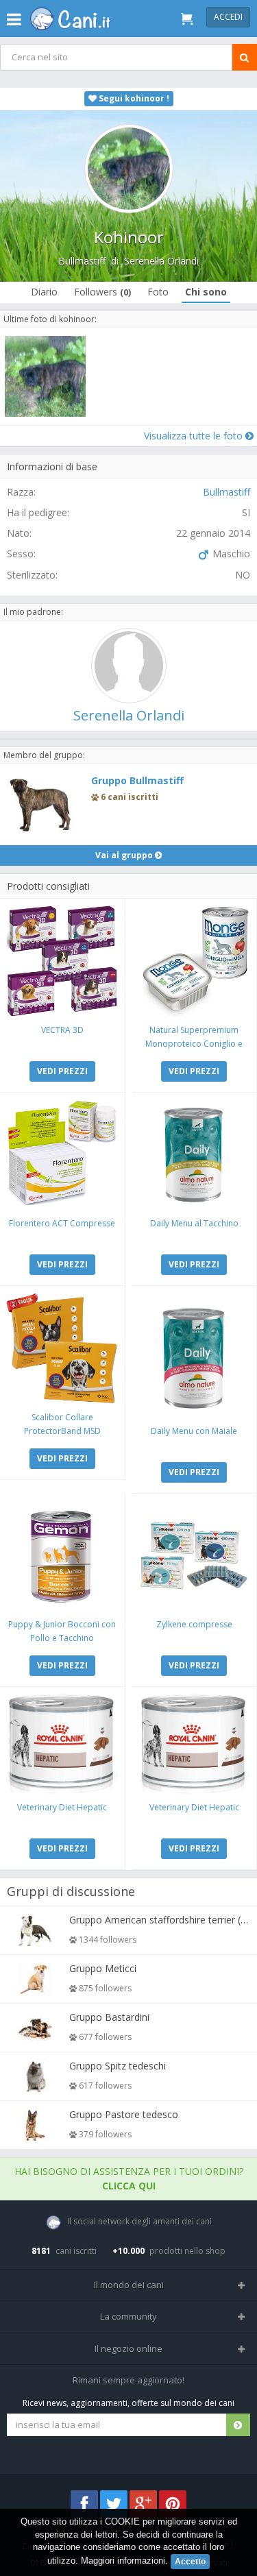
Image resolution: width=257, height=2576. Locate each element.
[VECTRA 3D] (62, 961)
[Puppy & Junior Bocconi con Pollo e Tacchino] (62, 1556)
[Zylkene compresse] (195, 1556)
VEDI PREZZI (62, 1071)
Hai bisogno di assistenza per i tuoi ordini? (129, 2178)
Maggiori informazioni (123, 2561)
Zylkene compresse (194, 1624)
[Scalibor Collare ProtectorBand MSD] (62, 1348)
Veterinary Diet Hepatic (62, 1807)
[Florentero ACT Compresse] (62, 1155)
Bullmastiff (82, 261)
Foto (158, 292)
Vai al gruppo (125, 855)
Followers (102, 292)
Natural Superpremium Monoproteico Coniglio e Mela (194, 1044)
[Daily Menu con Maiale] (195, 1355)
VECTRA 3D (62, 1030)
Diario (44, 292)
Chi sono (206, 292)
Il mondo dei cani (129, 2285)
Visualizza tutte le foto (195, 436)
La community (128, 2316)
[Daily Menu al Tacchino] (195, 1155)
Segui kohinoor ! (133, 98)
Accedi (228, 17)
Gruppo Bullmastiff (137, 780)
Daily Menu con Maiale (194, 1431)
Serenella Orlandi (161, 261)
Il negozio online (128, 2348)
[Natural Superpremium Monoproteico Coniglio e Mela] (195, 961)
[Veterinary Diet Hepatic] (62, 1744)
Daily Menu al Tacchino (194, 1223)
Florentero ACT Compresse (62, 1223)
